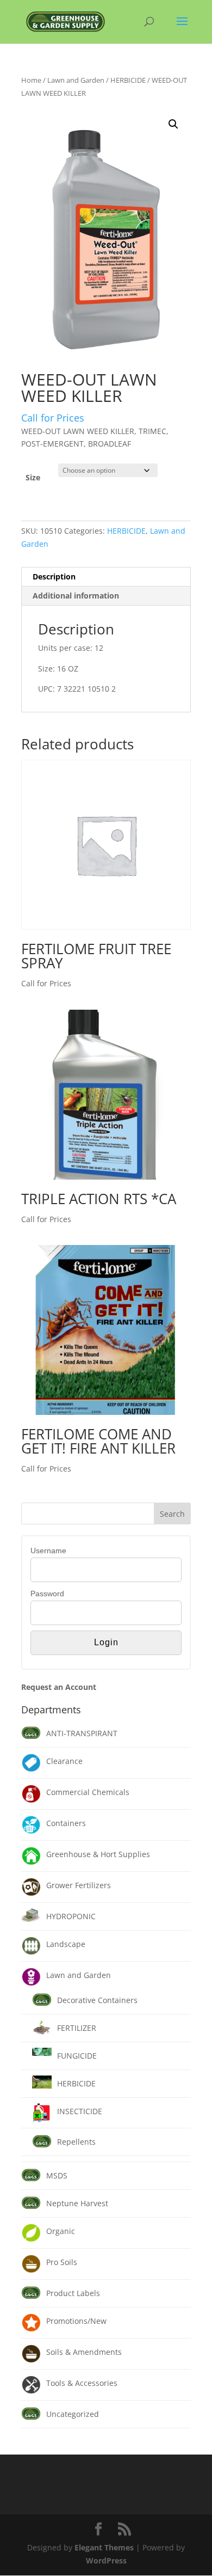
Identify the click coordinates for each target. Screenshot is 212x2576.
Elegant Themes (104, 2547)
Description (54, 576)
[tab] (106, 577)
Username (48, 1551)
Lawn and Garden (76, 80)
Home (31, 80)
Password (47, 1594)
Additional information (76, 596)
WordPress (106, 2560)
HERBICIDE (128, 80)
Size (33, 477)
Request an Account (59, 1687)
